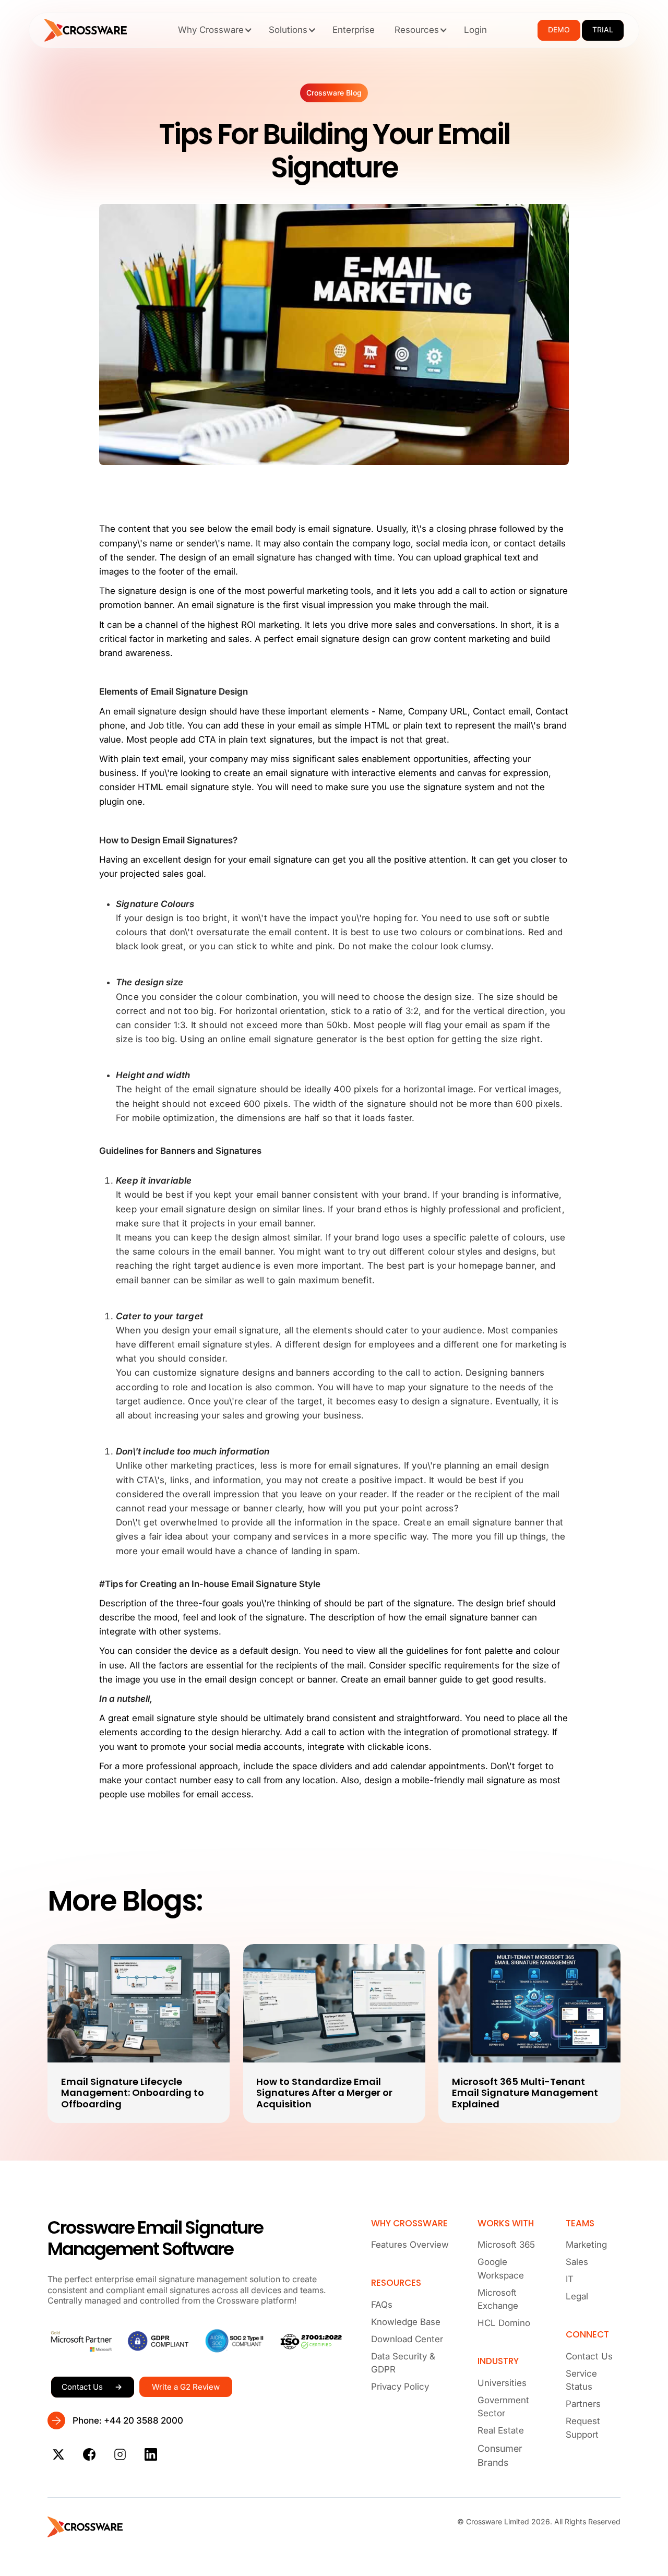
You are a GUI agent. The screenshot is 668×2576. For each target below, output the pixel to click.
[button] (213, 30)
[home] (86, 30)
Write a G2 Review (186, 2387)
